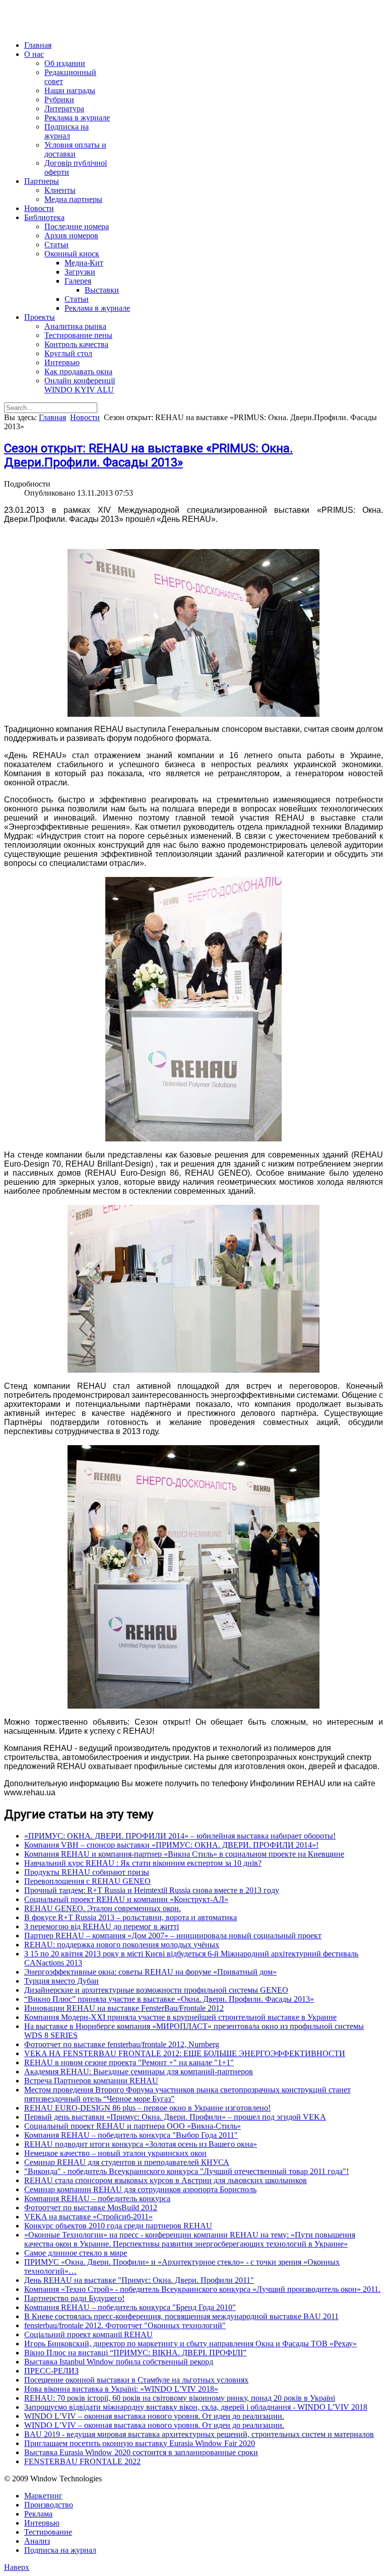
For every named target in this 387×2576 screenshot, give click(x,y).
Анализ (37, 2541)
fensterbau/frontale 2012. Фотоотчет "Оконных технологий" (125, 2325)
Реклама (38, 2514)
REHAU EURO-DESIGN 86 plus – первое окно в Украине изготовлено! (147, 2108)
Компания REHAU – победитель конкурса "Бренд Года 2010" (130, 2307)
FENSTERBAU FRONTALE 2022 (82, 2461)
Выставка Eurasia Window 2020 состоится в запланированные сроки (141, 2452)
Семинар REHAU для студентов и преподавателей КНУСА (127, 2162)
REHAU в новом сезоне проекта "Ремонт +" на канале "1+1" (129, 2062)
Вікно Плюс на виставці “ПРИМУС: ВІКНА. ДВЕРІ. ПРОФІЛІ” (135, 2353)
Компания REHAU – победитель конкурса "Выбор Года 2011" (131, 2135)
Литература (64, 109)
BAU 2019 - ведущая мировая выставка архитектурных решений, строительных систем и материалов (199, 2434)
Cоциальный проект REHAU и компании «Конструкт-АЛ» (126, 1899)
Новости (39, 208)
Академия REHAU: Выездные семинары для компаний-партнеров (139, 2072)
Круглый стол (68, 353)
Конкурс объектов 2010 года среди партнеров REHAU (118, 2226)
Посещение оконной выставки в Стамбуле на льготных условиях (136, 2380)
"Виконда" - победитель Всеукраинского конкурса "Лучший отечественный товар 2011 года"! (186, 2171)
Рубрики (59, 99)
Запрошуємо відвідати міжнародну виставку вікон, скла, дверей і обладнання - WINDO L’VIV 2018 (196, 2407)
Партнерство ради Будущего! (74, 2298)
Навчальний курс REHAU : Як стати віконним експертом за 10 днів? (143, 1863)
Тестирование (48, 2532)
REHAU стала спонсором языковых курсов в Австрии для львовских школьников (166, 2180)
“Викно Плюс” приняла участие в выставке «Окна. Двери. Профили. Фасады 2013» (169, 1999)
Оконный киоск (72, 254)
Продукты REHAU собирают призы (87, 1872)
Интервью (62, 362)
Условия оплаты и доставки (75, 149)
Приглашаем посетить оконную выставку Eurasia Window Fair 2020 (140, 2443)
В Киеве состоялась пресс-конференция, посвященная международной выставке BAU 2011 (181, 2316)
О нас (34, 54)
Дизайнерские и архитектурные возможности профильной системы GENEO (156, 1990)
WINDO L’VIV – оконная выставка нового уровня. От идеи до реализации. (154, 2416)
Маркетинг (43, 2496)
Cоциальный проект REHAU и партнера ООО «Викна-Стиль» (133, 2126)
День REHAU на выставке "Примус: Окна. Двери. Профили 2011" (139, 2280)
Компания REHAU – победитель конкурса (97, 2198)
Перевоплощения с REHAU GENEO (87, 1881)
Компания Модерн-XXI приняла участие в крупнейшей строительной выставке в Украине (180, 2017)
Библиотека (44, 217)
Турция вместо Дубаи (61, 1981)
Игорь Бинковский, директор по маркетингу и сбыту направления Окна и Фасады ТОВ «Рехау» (190, 2344)
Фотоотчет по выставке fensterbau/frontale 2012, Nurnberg (122, 2044)
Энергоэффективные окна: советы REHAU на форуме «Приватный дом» (150, 1972)
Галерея (78, 281)
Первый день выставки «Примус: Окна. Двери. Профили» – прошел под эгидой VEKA (175, 2117)
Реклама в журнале (77, 118)
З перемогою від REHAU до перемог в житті (102, 1926)
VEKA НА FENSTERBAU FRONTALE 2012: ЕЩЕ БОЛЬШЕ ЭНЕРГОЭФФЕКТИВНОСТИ (185, 2053)
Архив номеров (71, 235)
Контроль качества (76, 344)
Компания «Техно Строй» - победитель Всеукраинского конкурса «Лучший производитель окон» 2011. (202, 2289)
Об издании (65, 63)
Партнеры (42, 181)
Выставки (102, 290)
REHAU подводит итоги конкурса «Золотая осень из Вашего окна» (141, 2144)
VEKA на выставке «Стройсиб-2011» (88, 2217)
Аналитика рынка (75, 326)
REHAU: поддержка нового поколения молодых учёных (122, 1945)
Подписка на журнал (67, 131)
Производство (49, 2505)
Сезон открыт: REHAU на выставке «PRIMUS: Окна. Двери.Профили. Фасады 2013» (148, 455)
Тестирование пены (78, 335)
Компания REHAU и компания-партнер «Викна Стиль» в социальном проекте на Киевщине (184, 1854)
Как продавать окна (78, 371)
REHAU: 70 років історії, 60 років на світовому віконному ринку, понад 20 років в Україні (180, 2398)
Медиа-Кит (84, 263)
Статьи (56, 245)
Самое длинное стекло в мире (76, 2253)
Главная (38, 45)
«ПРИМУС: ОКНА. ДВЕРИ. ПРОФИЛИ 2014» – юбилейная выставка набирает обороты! (180, 1836)
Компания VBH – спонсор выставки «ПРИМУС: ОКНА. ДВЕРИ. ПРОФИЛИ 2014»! (171, 1845)
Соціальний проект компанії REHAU (88, 2334)
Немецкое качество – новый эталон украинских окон (115, 2153)
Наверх (17, 2567)
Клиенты (60, 190)
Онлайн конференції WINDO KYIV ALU (80, 385)
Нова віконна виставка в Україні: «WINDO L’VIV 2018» (121, 2389)
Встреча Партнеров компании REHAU (91, 2081)
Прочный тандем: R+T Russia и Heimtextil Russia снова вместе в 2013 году (152, 1890)
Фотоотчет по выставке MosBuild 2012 (91, 2208)
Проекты (40, 317)
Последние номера (77, 226)
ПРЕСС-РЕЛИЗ (51, 2371)
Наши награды (70, 90)
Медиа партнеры (73, 199)
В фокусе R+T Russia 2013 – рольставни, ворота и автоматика (131, 1917)
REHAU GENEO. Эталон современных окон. (103, 1908)
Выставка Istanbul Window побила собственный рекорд (119, 2362)
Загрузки (80, 272)
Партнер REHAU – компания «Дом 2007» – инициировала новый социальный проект (173, 1936)
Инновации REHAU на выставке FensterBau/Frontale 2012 (124, 2008)
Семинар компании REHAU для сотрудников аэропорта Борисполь (140, 2189)
